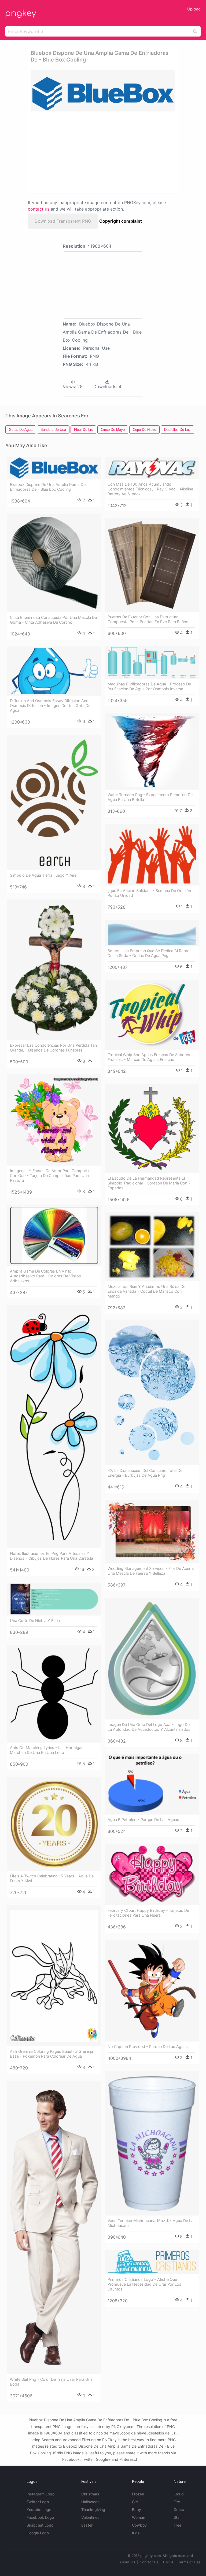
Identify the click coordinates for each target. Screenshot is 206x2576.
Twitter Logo (38, 2502)
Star (177, 2517)
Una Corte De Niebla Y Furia (35, 1621)
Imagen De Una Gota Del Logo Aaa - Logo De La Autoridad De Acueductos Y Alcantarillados (149, 1727)
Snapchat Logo (40, 2525)
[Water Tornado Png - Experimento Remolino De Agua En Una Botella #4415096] (152, 752)
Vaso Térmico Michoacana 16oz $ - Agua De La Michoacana (150, 2223)
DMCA (168, 2562)
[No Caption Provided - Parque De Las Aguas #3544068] (152, 1990)
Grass (179, 2510)
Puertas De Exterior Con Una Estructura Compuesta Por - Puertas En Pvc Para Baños (148, 619)
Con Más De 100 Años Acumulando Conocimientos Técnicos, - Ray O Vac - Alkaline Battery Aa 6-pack (150, 489)
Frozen (138, 2494)
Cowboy (139, 2525)
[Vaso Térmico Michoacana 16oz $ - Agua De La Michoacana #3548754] (152, 2143)
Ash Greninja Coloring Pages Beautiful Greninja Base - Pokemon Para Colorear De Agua (51, 2054)
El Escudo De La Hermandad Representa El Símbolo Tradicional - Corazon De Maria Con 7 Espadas (149, 1183)
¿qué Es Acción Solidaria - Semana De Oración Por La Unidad (149, 893)
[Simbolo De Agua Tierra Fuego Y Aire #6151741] (54, 803)
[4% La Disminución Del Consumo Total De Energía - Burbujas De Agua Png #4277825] (152, 1393)
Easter (87, 2525)
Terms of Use (189, 2562)
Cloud (179, 2494)
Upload (194, 9)
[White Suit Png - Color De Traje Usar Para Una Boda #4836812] (54, 2228)
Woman (139, 2517)
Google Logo (38, 2533)
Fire (177, 2502)
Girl (135, 2502)
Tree (177, 2525)
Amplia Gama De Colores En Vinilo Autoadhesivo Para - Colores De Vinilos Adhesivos (45, 1276)
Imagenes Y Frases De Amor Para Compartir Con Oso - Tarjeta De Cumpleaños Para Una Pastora (50, 1175)
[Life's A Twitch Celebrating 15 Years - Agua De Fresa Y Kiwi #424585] (54, 1824)
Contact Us (149, 2562)
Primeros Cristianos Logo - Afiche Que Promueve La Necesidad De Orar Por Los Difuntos (144, 2284)
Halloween (90, 2502)
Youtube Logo (39, 2510)
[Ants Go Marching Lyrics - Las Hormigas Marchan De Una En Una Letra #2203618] (54, 1694)
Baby (137, 2510)
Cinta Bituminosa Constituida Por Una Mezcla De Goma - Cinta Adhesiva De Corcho (53, 620)
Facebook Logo (40, 2517)
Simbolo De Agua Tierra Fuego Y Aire (43, 875)
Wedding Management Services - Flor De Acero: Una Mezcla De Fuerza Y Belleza (151, 1571)
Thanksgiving (93, 2510)
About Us (127, 2562)
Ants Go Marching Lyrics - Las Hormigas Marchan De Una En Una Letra (47, 1750)
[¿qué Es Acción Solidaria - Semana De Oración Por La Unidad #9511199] (152, 855)
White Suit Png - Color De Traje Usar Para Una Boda (51, 2382)
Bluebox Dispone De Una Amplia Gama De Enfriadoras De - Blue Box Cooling (48, 487)
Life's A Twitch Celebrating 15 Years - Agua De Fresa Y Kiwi (52, 1878)
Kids (136, 2533)
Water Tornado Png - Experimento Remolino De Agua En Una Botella (150, 797)
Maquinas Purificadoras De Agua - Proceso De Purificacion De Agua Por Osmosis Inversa (149, 686)
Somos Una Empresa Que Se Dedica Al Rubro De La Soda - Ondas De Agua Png (149, 953)
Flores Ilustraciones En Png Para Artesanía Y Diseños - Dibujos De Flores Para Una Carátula (51, 1556)
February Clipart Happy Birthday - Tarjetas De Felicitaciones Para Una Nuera (148, 1913)
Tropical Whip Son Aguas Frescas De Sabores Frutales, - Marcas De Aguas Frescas (149, 1057)
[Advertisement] (78, 152)
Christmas (90, 2494)
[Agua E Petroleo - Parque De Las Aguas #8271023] (152, 1784)
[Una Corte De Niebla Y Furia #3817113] (54, 1599)
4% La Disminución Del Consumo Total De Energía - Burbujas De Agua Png (145, 1473)
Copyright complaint (121, 221)
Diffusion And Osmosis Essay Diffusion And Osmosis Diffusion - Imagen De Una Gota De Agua (50, 705)
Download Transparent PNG (63, 221)
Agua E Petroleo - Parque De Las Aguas (143, 1820)
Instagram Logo (41, 2494)
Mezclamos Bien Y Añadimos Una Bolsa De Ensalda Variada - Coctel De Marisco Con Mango (146, 1291)
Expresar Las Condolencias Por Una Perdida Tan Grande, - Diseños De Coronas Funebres (53, 1048)
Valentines (90, 2517)
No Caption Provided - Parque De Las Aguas (148, 2046)
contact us (39, 209)
